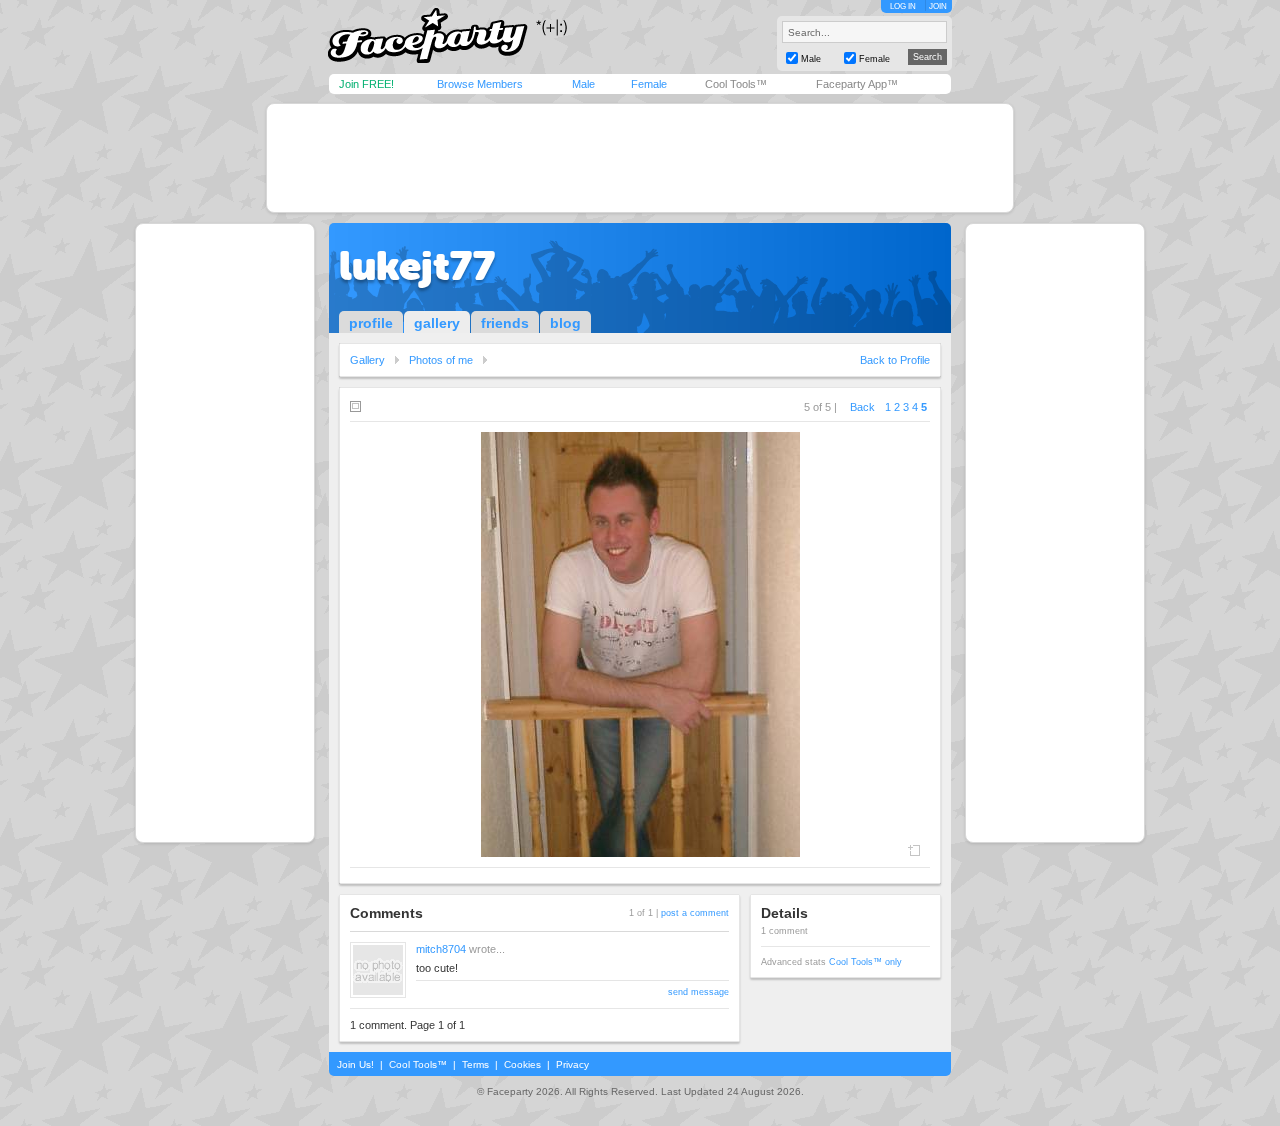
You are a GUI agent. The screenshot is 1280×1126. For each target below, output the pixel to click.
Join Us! (355, 1064)
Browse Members (480, 84)
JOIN (938, 6)
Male (583, 84)
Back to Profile (895, 360)
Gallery (367, 360)
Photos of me (441, 360)
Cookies (522, 1064)
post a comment (695, 913)
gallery (437, 323)
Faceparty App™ (857, 84)
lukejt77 (417, 266)
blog (565, 323)
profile (371, 323)
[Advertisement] (640, 158)
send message (698, 992)
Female (649, 84)
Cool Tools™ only (865, 962)
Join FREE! (366, 84)
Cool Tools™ (736, 84)
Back (862, 407)
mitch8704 (441, 949)
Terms (475, 1064)
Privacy (572, 1064)
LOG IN (903, 6)
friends (505, 323)
